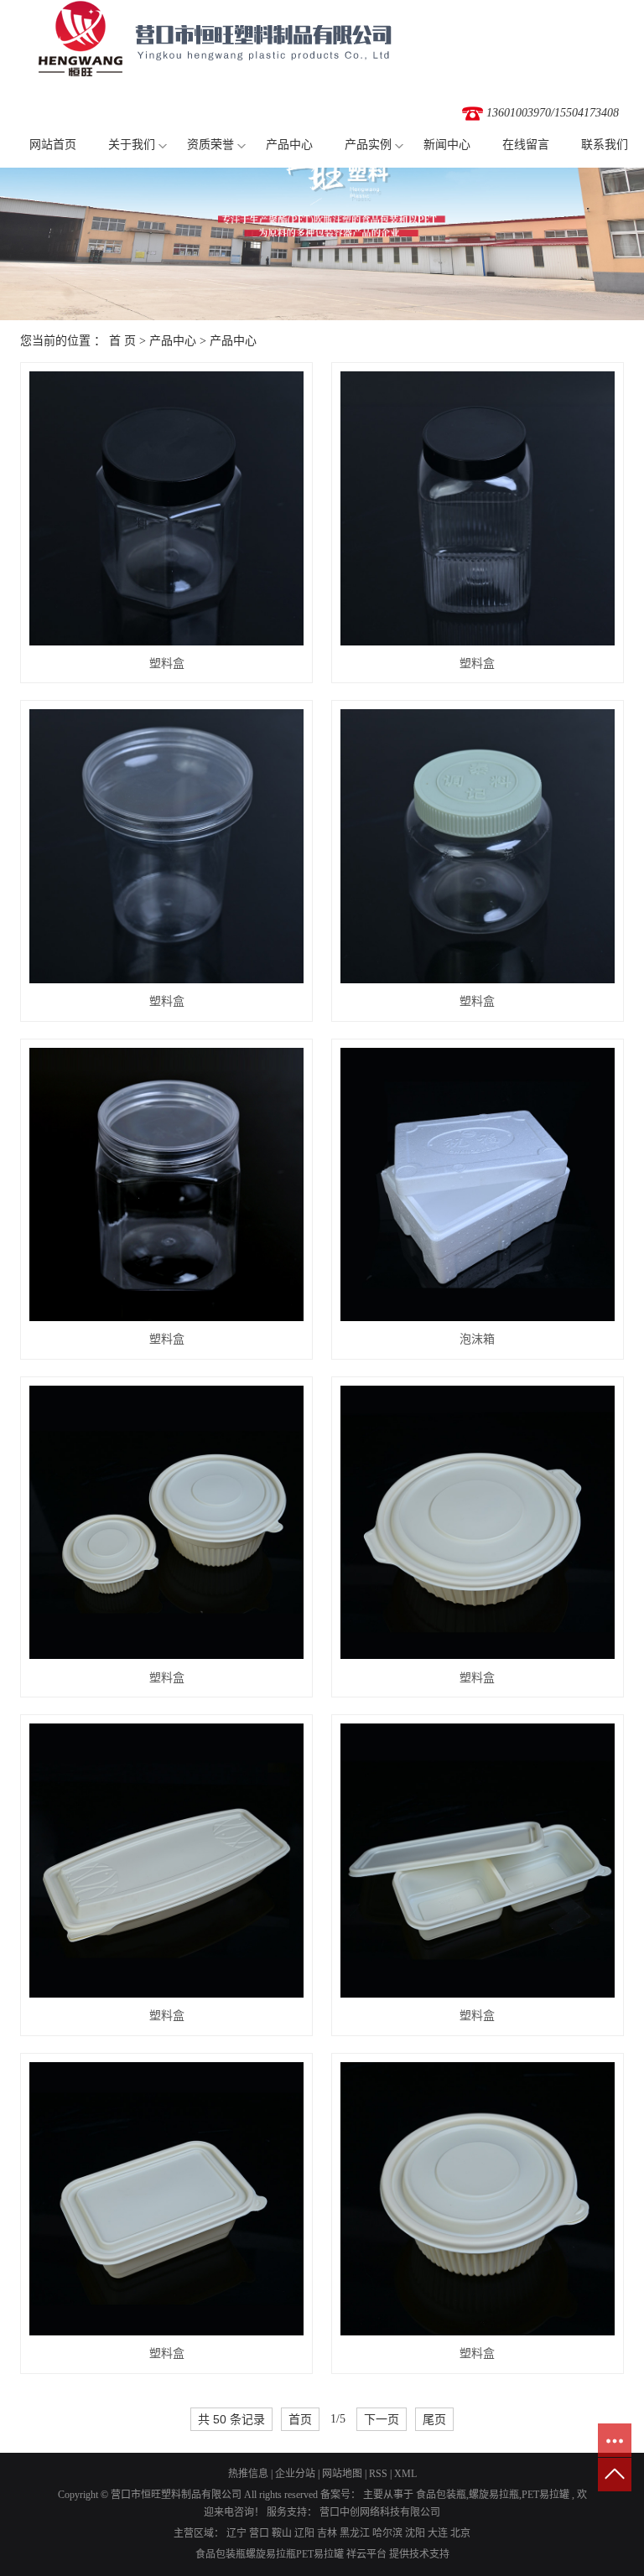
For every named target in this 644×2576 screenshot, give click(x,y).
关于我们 (132, 145)
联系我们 (605, 145)
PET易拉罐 (545, 2495)
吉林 (327, 2533)
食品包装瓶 (441, 2495)
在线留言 (526, 145)
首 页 (122, 341)
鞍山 (282, 2533)
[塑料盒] (166, 508)
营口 (259, 2533)
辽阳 (304, 2533)
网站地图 (342, 2474)
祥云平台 (366, 2554)
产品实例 (368, 145)
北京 (460, 2533)
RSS (378, 2474)
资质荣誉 (210, 145)
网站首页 (53, 145)
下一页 (382, 2419)
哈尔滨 (387, 2533)
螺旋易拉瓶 (494, 2495)
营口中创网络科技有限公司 (379, 2512)
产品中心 (289, 145)
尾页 (434, 2419)
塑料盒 (167, 663)
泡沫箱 (477, 1339)
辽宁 (236, 2533)
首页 (300, 2419)
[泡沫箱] (478, 1185)
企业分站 (295, 2474)
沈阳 (415, 2533)
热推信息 (248, 2474)
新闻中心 (447, 145)
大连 (438, 2533)
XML (405, 2474)
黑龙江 (355, 2533)
